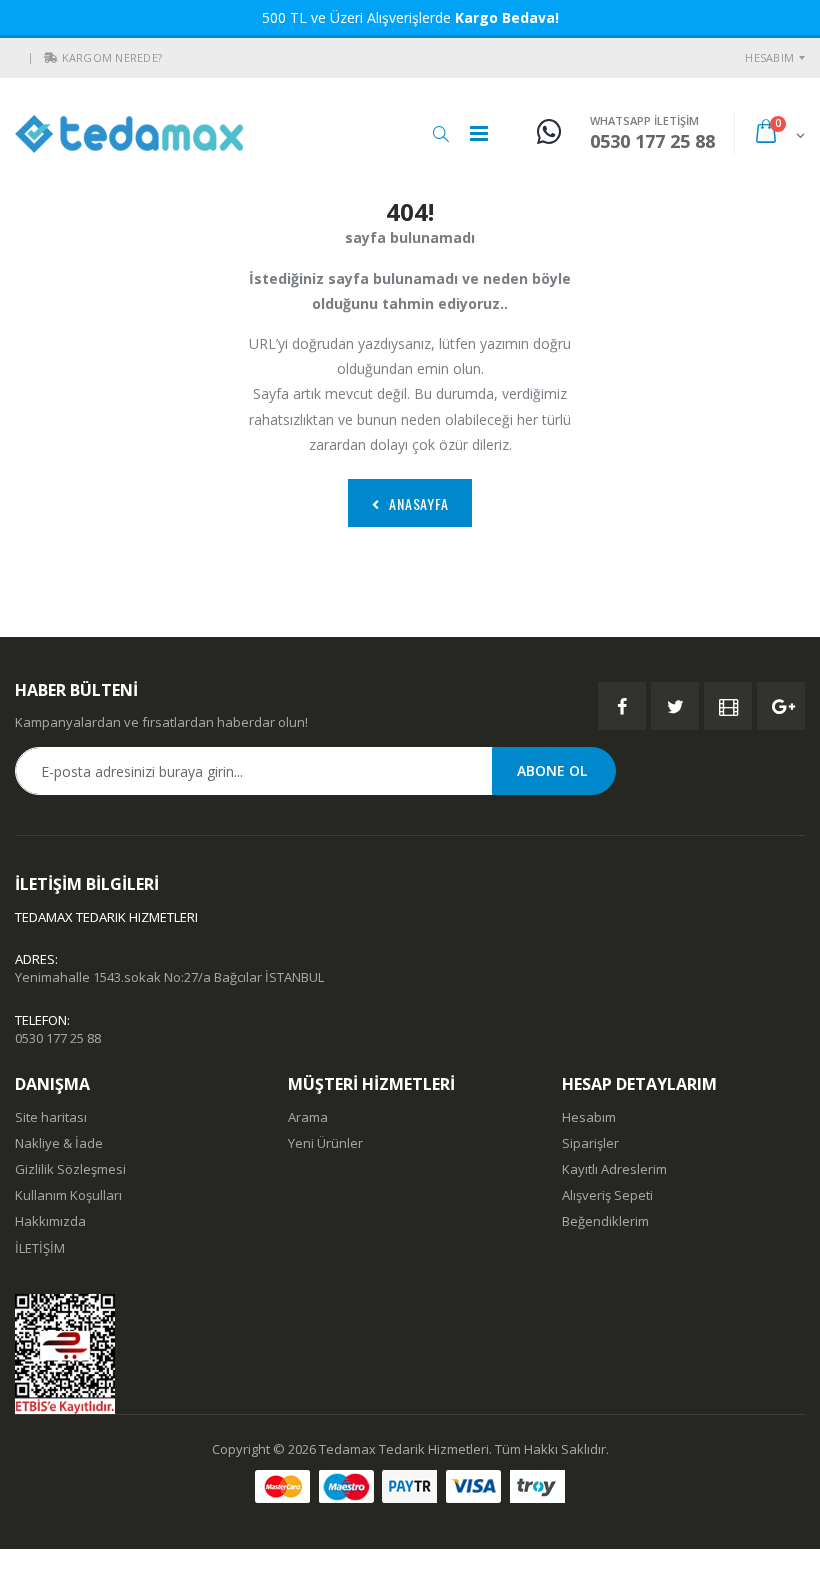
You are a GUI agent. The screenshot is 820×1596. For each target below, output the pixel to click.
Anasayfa (418, 503)
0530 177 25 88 (58, 1038)
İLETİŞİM (40, 1248)
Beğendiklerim (605, 1221)
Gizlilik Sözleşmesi (70, 1169)
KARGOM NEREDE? (112, 57)
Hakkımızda (50, 1221)
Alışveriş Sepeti (607, 1195)
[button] (51, 58)
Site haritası (51, 1117)
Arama (308, 1117)
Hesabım (769, 57)
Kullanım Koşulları (68, 1195)
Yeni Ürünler (325, 1143)
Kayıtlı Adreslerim (614, 1169)
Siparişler (590, 1143)
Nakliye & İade (59, 1143)
